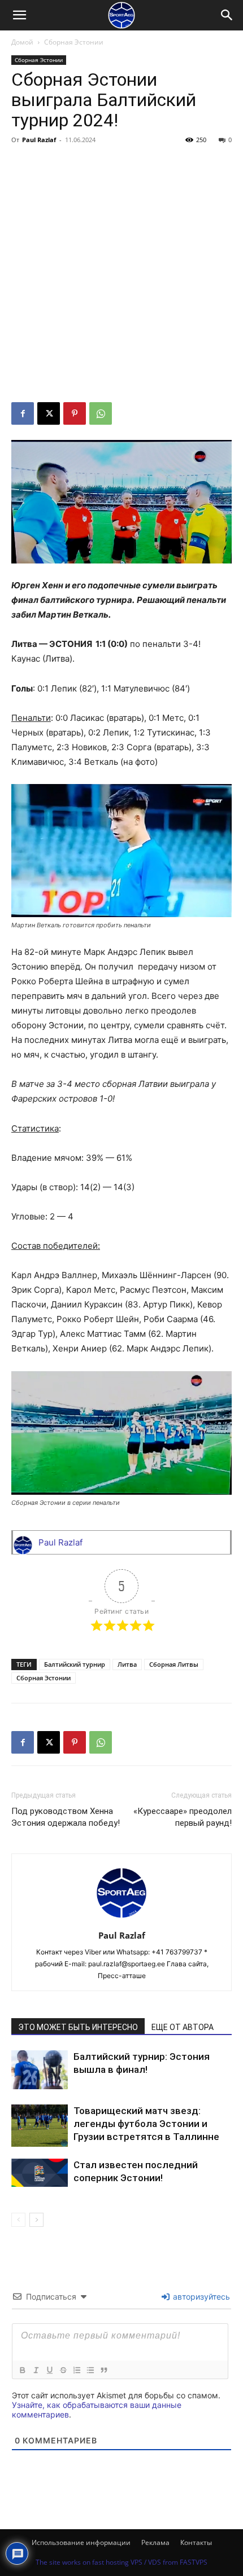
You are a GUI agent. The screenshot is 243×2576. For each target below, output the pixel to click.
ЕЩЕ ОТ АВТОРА (183, 2027)
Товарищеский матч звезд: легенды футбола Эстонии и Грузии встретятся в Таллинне (146, 2124)
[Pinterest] (75, 413)
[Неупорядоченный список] (90, 2370)
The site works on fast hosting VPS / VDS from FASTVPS (121, 2562)
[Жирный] (22, 2370)
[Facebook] (23, 413)
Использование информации (81, 2542)
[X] (49, 413)
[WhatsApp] (101, 413)
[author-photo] (121, 1920)
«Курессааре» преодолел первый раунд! (183, 1817)
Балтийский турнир (75, 1664)
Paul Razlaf (39, 140)
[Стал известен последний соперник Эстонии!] (40, 2173)
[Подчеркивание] (49, 2370)
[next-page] (36, 2220)
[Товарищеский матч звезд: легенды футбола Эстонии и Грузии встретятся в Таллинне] (40, 2126)
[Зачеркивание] (63, 2370)
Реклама (155, 2542)
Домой (22, 42)
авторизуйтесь (200, 2297)
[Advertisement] (121, 275)
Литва (127, 1664)
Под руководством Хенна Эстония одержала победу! (66, 1817)
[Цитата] (103, 2370)
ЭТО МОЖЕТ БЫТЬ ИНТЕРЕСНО (78, 2027)
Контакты (196, 2542)
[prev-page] (18, 2220)
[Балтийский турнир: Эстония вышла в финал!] (40, 2070)
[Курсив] (36, 2370)
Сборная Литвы (174, 1664)
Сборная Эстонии (74, 42)
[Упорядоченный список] (76, 2370)
